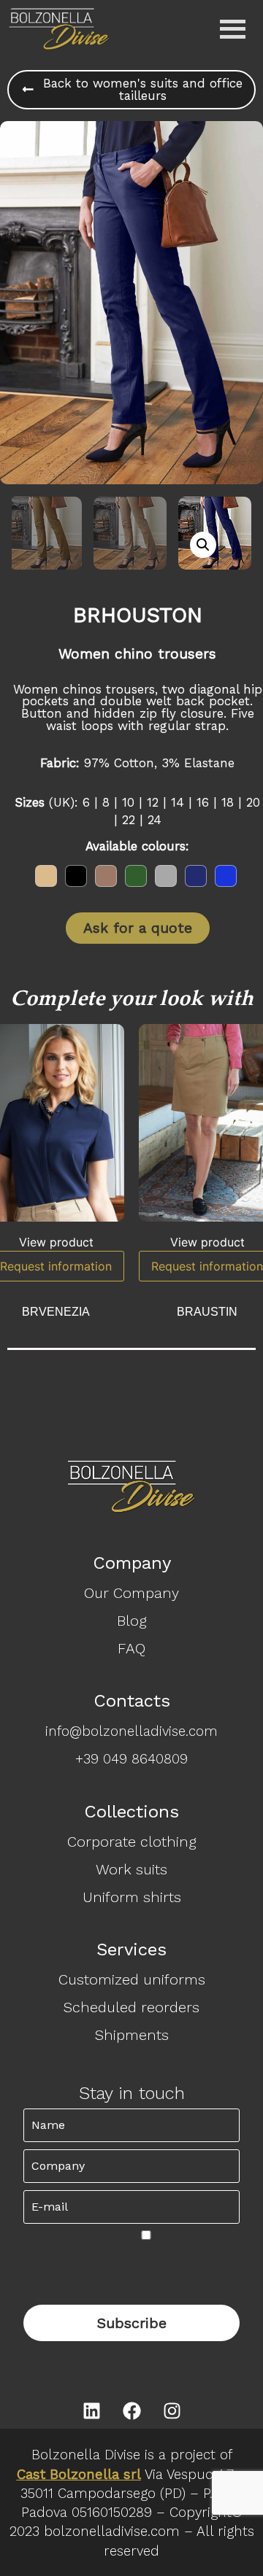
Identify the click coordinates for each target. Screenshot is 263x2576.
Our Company (131, 1593)
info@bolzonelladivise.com (131, 1731)
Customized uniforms (132, 1979)
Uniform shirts (132, 1897)
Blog (132, 1621)
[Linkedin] (91, 2410)
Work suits (131, 1869)
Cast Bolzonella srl (79, 2475)
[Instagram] (172, 2410)
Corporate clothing (132, 1842)
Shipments (132, 2035)
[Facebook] (131, 2410)
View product (56, 1242)
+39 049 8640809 (131, 1759)
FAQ (131, 1648)
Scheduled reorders (131, 2007)
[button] (203, 545)
